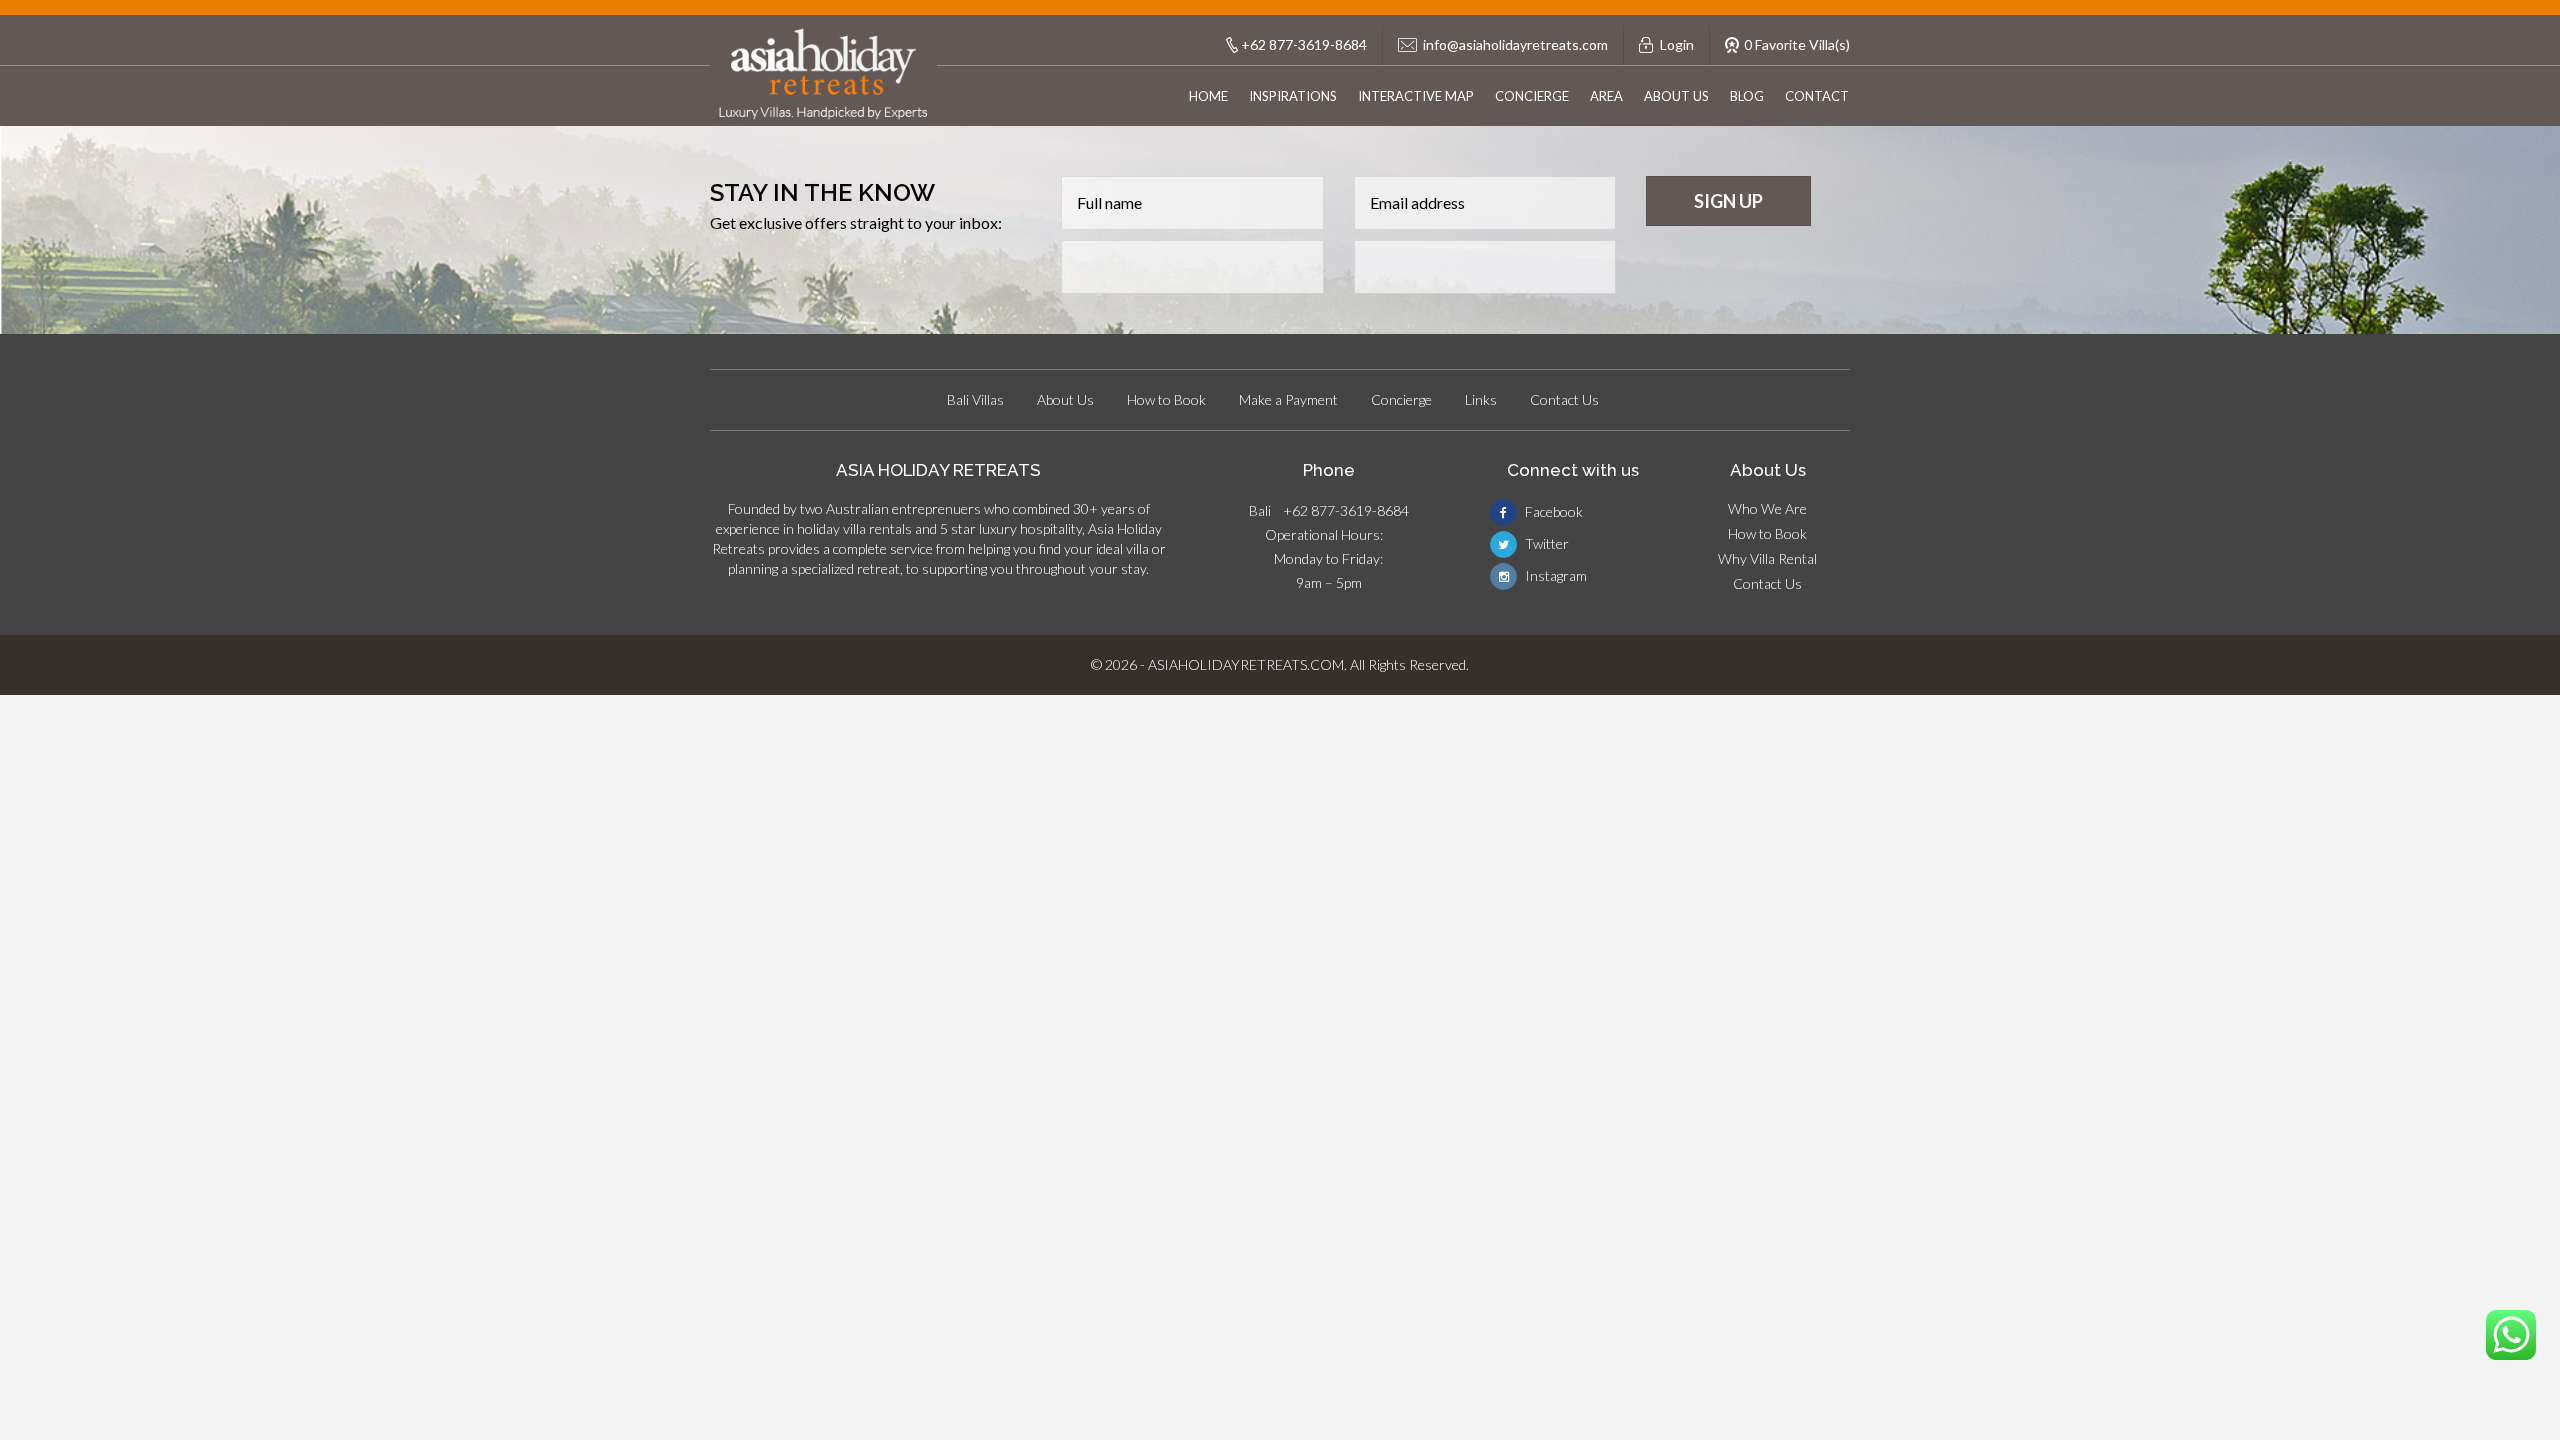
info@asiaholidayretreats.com (1515, 44)
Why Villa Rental (1767, 558)
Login (1677, 44)
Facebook (1552, 511)
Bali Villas (975, 399)
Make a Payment (1288, 399)
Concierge (1532, 96)
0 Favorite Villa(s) (1797, 44)
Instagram (1554, 575)
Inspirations (1293, 96)
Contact (1817, 96)
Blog (1747, 96)
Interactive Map (1416, 96)
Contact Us (1564, 399)
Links (1481, 399)
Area (1606, 96)
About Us (1676, 96)
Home (1208, 96)
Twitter (1545, 543)
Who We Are (1767, 508)
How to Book (1166, 399)
